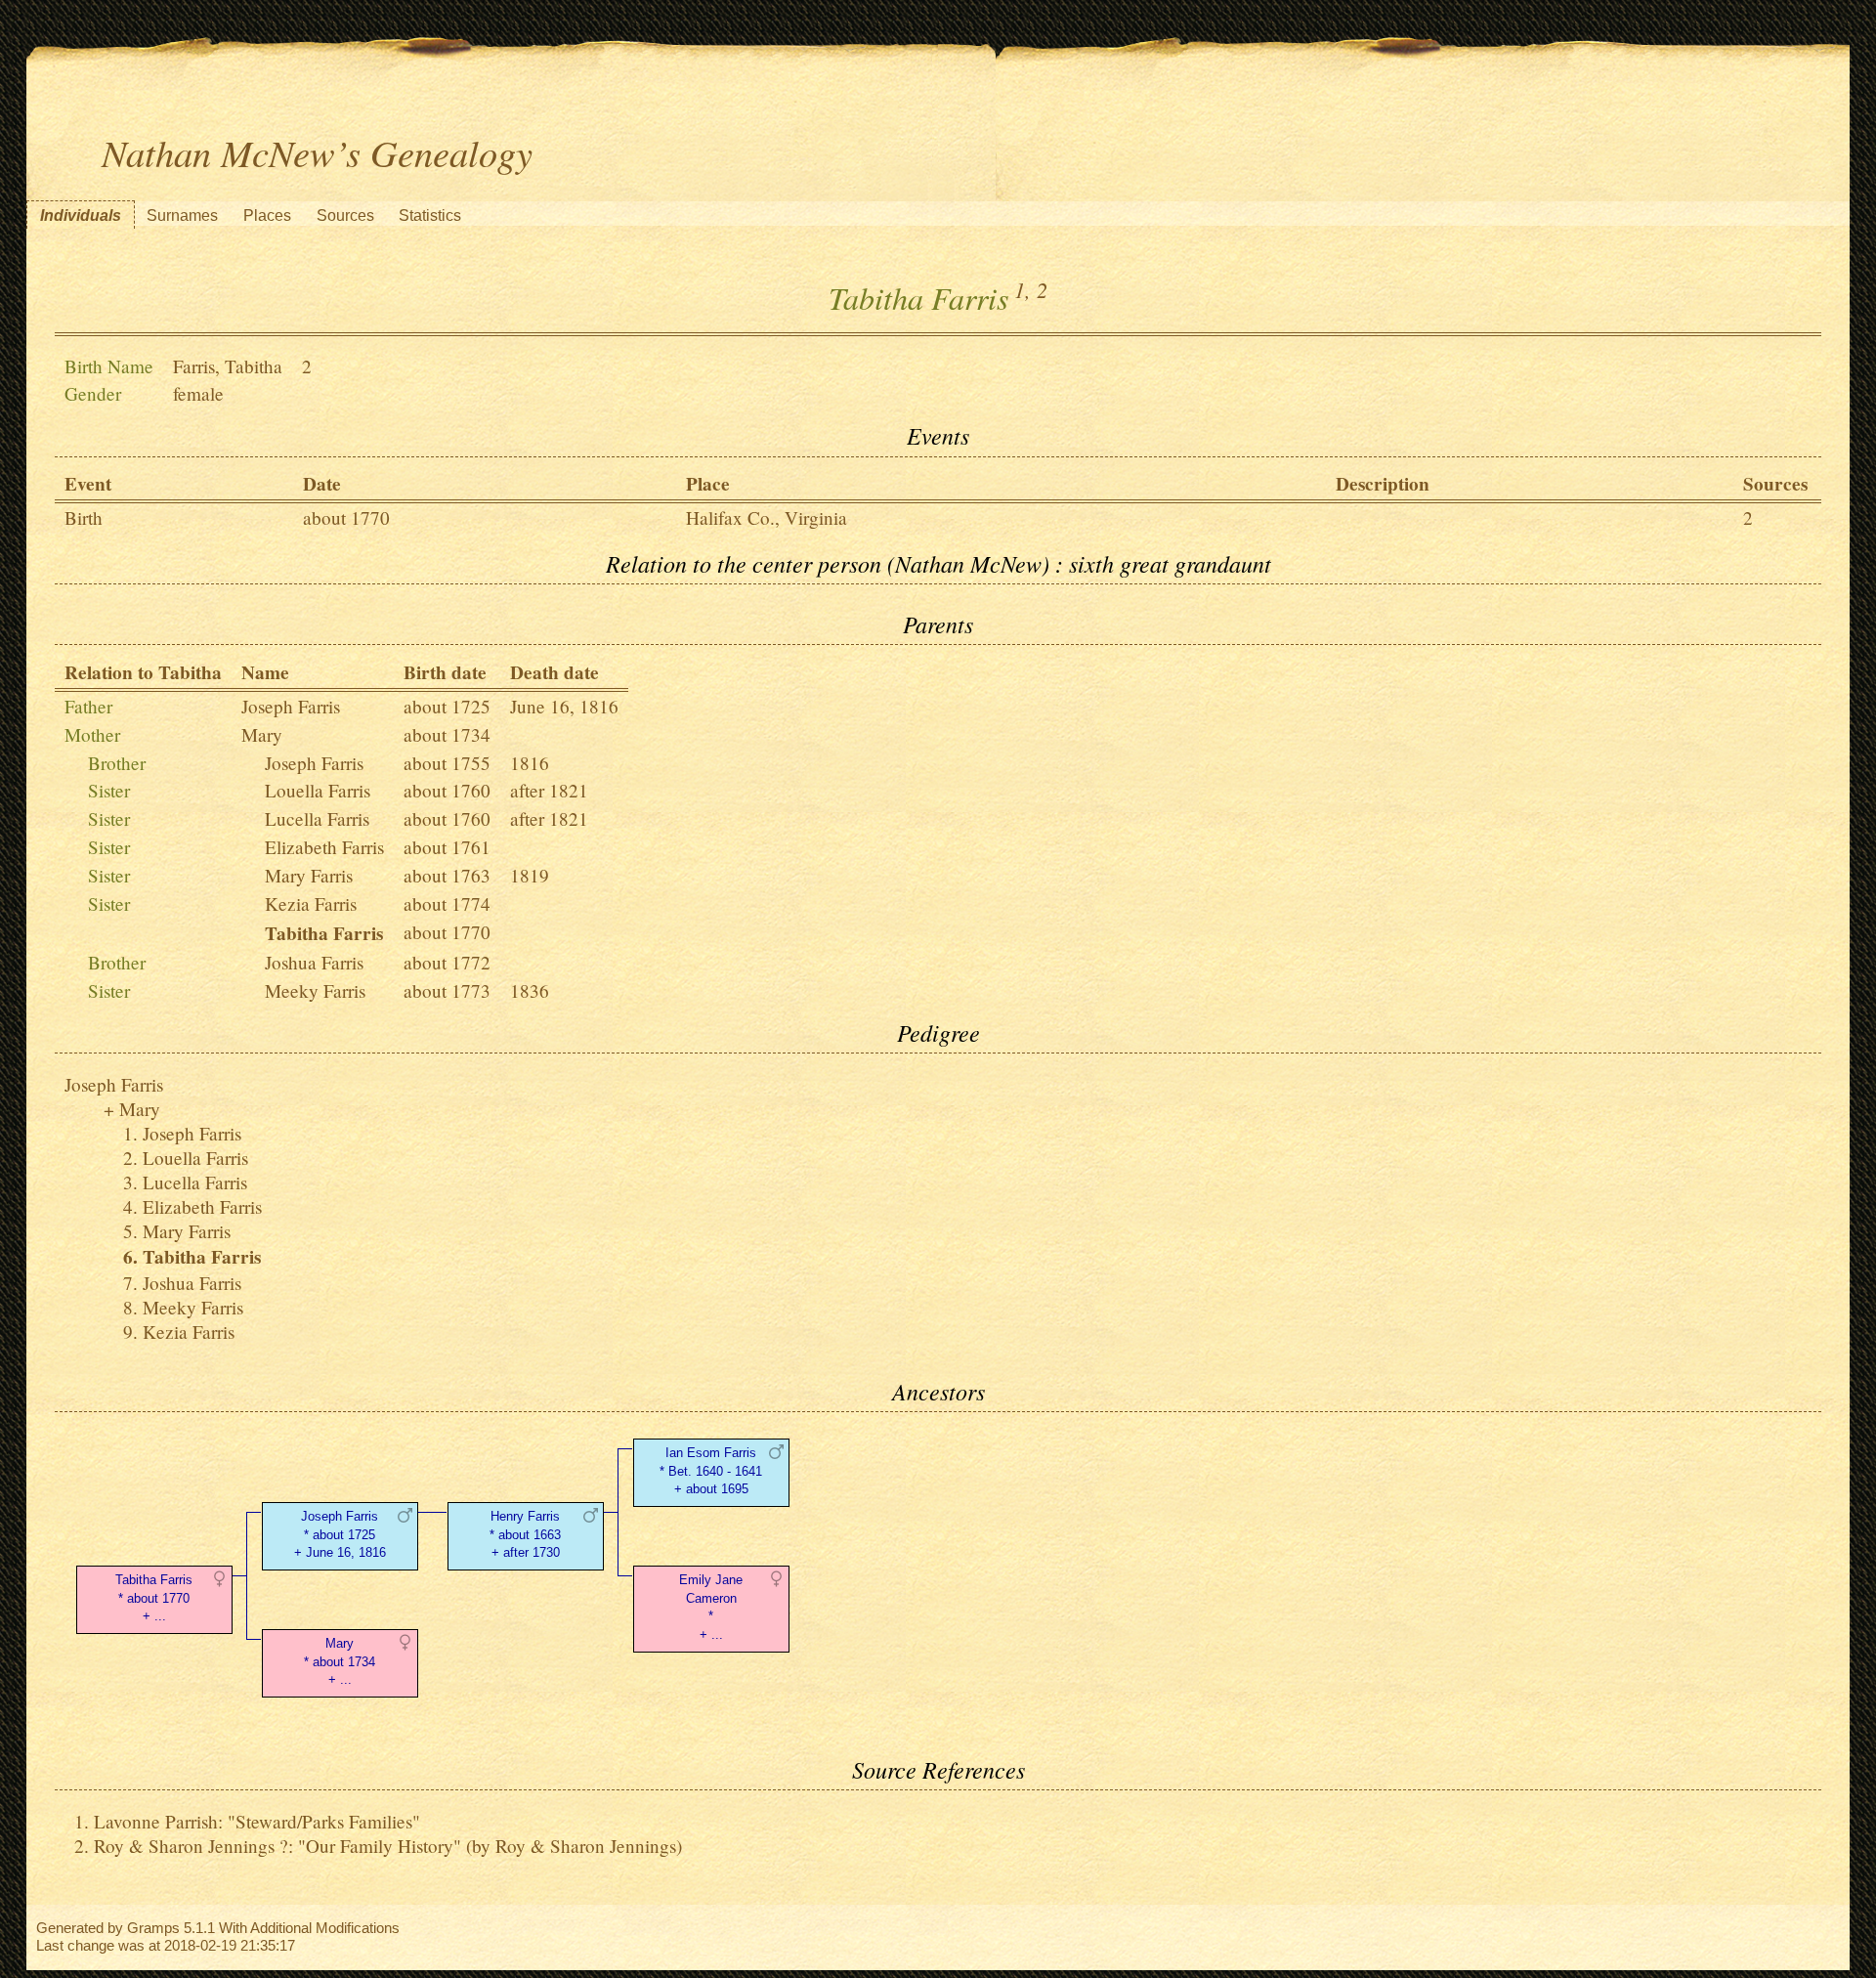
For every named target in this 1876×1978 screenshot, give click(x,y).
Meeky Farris (315, 990)
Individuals (81, 215)
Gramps (153, 1928)
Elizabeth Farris (324, 847)
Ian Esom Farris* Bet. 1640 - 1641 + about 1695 (711, 1471)
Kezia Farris (311, 903)
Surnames (182, 215)
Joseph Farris (291, 706)
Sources (345, 215)
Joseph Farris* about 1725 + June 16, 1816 (340, 1535)
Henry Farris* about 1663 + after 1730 (525, 1535)
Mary (262, 734)
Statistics (430, 215)
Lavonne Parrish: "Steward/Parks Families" (257, 1821)
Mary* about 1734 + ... (340, 1662)
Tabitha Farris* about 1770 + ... (154, 1598)
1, (1023, 289)
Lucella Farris (317, 818)
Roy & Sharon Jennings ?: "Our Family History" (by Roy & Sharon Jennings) (388, 1846)
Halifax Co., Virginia (767, 517)
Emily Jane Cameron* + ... (711, 1607)
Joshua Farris (314, 962)
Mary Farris (309, 875)
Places (267, 215)
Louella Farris (318, 790)
